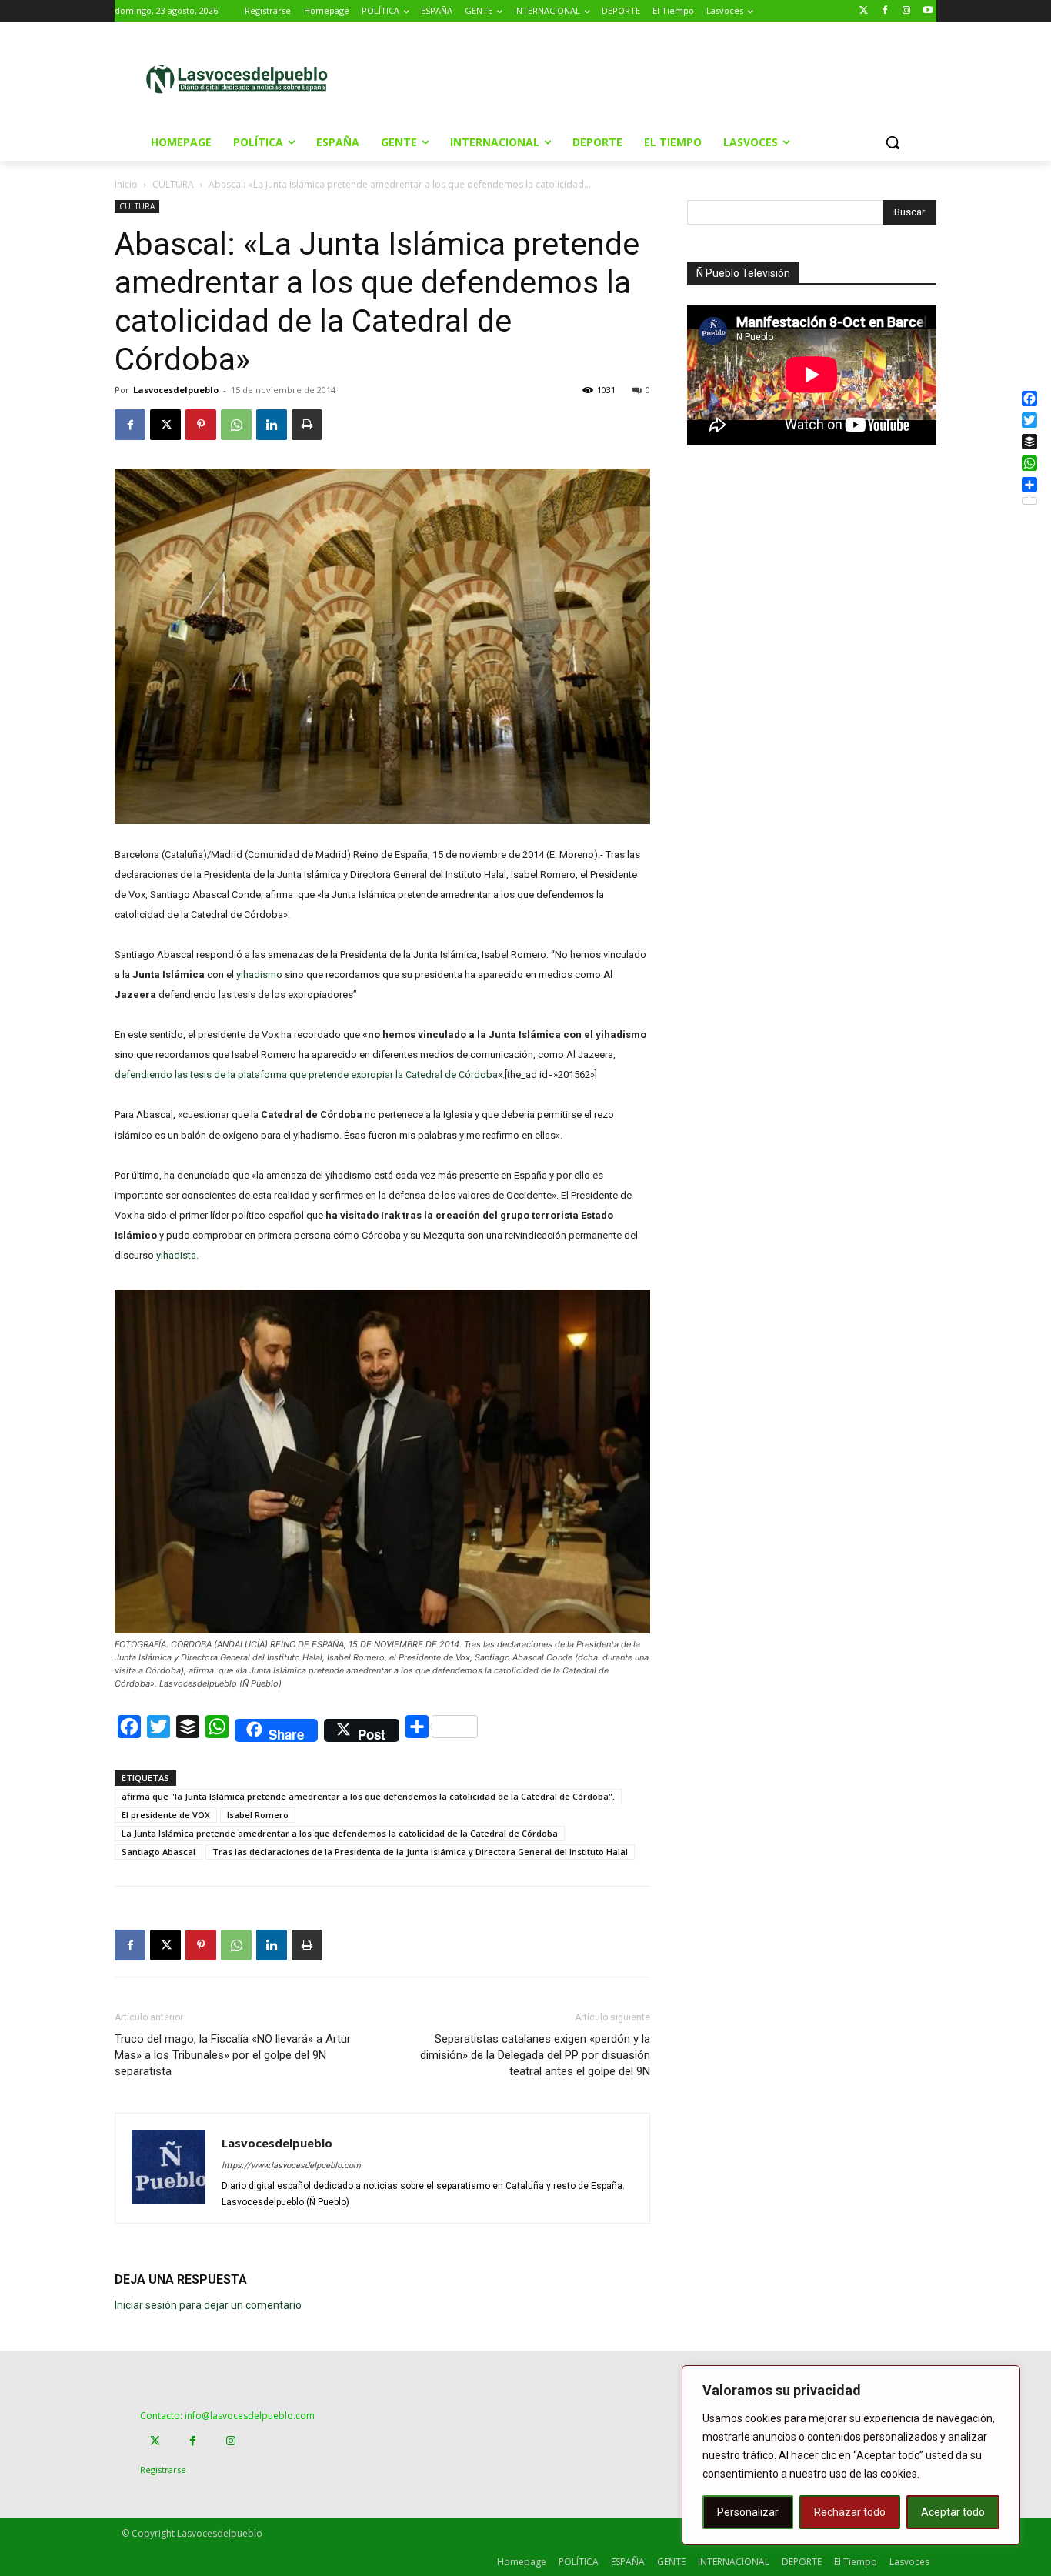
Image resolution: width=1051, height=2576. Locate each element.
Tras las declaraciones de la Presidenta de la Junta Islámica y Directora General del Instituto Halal (420, 1852)
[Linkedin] (272, 425)
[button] (893, 142)
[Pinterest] (201, 425)
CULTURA (173, 184)
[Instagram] (906, 11)
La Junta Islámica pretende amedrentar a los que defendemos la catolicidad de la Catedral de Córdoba (340, 1833)
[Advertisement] (656, 78)
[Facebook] (885, 11)
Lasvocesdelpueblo (176, 390)
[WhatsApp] (236, 425)
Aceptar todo (953, 2512)
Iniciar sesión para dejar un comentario (208, 2305)
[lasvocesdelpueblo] (243, 80)
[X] (165, 425)
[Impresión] (307, 425)
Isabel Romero (258, 1815)
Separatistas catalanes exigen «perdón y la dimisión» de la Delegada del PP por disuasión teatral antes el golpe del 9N (535, 2055)
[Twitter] (864, 11)
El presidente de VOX (166, 1815)
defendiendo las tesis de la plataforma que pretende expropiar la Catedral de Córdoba (306, 1074)
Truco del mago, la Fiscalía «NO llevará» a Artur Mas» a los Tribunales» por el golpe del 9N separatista (233, 2055)
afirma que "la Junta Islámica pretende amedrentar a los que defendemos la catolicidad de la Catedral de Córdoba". (368, 1796)
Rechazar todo (850, 2512)
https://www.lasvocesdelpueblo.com (291, 2166)
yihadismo (259, 974)
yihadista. (177, 1255)
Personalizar (748, 2512)
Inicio (126, 184)
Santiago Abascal (158, 1852)
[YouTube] (928, 11)
